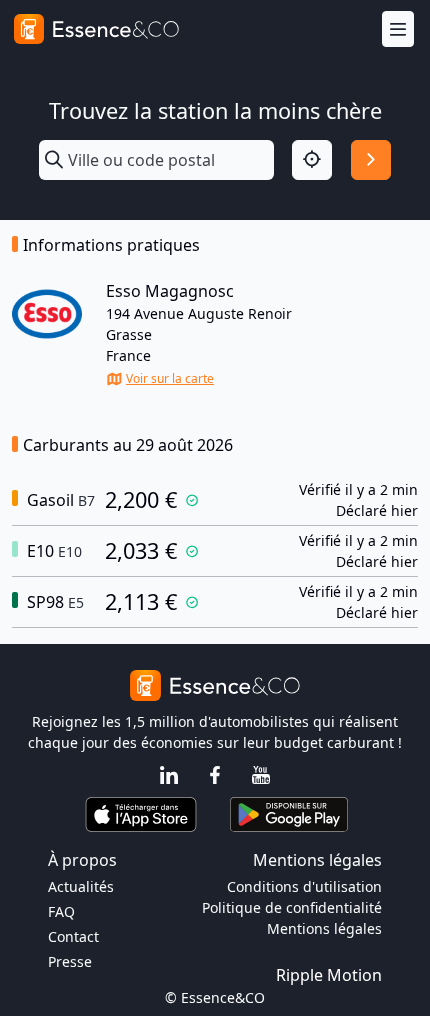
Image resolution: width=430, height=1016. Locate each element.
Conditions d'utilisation (304, 886)
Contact (73, 936)
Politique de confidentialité (292, 907)
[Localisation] (312, 160)
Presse (70, 961)
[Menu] (398, 29)
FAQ (61, 911)
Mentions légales (324, 928)
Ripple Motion (329, 975)
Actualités (81, 886)
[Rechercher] (371, 160)
